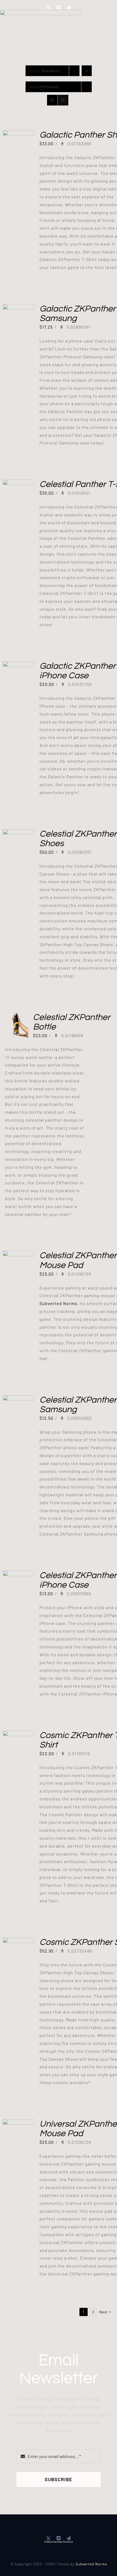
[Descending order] (87, 71)
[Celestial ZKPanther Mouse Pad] (18, 1254)
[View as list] (63, 100)
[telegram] (69, 8)
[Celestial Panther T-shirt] (18, 483)
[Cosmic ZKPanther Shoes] (18, 1941)
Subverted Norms (58, 1303)
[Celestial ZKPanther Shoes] (18, 833)
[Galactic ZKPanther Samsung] (18, 308)
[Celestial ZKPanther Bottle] (16, 1016)
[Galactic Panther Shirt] (18, 134)
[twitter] (49, 8)
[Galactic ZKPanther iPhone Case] (18, 665)
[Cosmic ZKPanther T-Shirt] (18, 1734)
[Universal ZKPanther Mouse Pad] (18, 2123)
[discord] (59, 8)
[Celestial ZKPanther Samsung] (18, 1399)
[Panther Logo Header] (41, 12)
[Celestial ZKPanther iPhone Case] (18, 1574)
